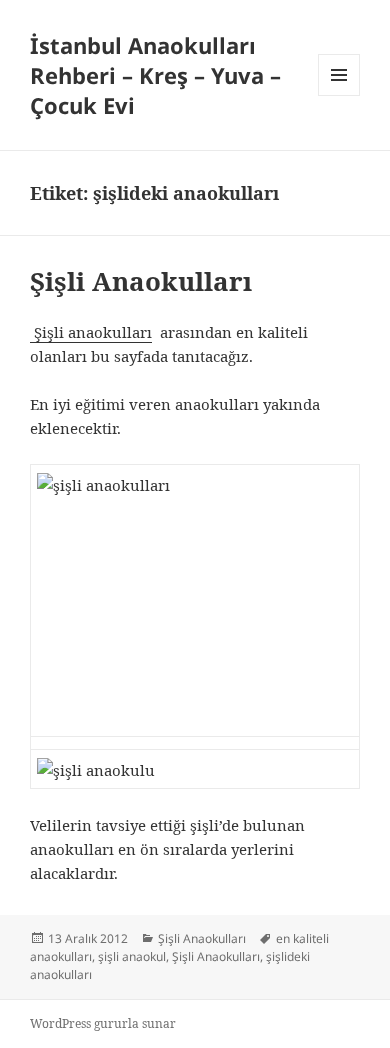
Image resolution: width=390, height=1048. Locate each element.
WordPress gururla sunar (103, 1023)
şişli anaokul (132, 956)
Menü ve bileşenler (339, 95)
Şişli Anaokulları (141, 281)
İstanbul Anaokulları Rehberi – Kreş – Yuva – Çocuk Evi (155, 75)
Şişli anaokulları (91, 332)
